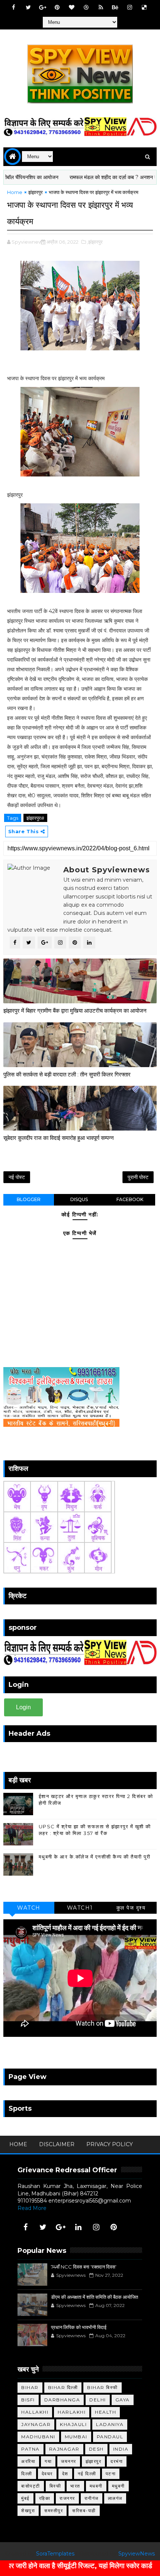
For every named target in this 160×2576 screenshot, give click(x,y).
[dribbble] (86, 7)
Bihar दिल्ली (63, 2387)
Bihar (30, 2387)
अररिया (28, 2461)
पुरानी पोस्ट (138, 1177)
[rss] (101, 7)
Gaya (123, 2400)
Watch (29, 1908)
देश (65, 2474)
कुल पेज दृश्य (131, 1908)
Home (15, 192)
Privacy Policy (110, 2144)
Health (105, 2412)
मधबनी (96, 2486)
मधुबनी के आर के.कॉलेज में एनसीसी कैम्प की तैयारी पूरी (95, 1857)
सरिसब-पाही (84, 2511)
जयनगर (69, 2461)
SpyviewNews (137, 2554)
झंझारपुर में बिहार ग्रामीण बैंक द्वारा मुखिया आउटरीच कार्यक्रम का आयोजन (75, 1011)
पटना (111, 2474)
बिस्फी (55, 2486)
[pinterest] (57, 7)
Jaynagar (36, 2424)
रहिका (45, 2498)
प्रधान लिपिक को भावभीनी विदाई (79, 2327)
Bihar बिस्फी (103, 2387)
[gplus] (43, 7)
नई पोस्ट (17, 1177)
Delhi (98, 2400)
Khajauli (73, 2424)
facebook (130, 1199)
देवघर (47, 2474)
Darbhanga (62, 2400)
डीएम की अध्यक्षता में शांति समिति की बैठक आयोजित (95, 2297)
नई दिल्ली (87, 2474)
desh (96, 2449)
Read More (32, 2208)
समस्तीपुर (54, 2511)
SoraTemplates (55, 2554)
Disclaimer (57, 2144)
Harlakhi (72, 2412)
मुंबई (25, 2498)
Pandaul (110, 2437)
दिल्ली (27, 2474)
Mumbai (76, 2437)
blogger (29, 1199)
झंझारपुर (36, 192)
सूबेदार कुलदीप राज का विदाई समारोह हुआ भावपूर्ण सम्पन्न (59, 1138)
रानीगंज (92, 2498)
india (121, 2449)
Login (23, 1707)
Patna (31, 2449)
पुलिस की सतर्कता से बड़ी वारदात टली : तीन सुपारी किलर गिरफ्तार (67, 1074)
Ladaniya (110, 2424)
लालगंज (115, 2498)
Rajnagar (64, 2449)
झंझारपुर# (35, 818)
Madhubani (38, 2437)
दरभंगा (117, 2461)
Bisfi (28, 2400)
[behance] (115, 7)
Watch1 (80, 1908)
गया (48, 2461)
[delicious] (144, 7)
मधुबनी (119, 2486)
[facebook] (14, 7)
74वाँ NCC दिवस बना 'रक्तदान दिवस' (84, 2267)
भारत (75, 2486)
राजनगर (67, 2498)
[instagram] (130, 7)
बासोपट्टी (31, 2486)
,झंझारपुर (95, 242)
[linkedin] (79, 2227)
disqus (79, 1199)
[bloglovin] (72, 7)
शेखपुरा (28, 2511)
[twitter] (28, 7)
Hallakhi (35, 2412)
